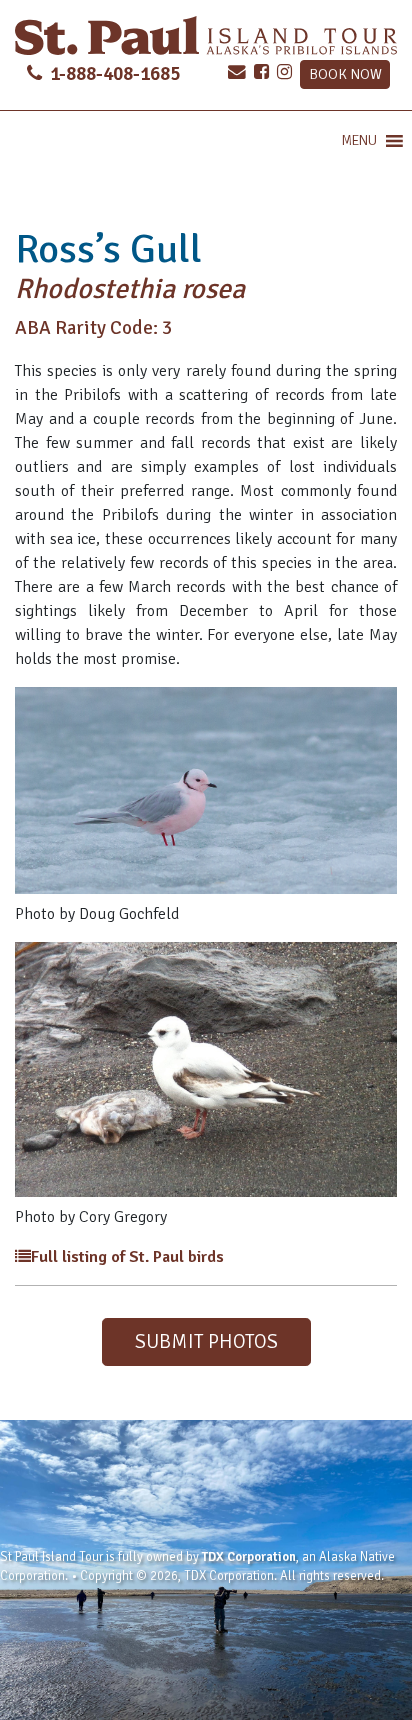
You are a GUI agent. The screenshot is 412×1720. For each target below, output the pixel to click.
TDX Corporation (249, 1557)
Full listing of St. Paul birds (127, 1257)
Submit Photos (206, 1341)
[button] (359, 141)
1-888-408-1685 (113, 74)
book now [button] (345, 74)
